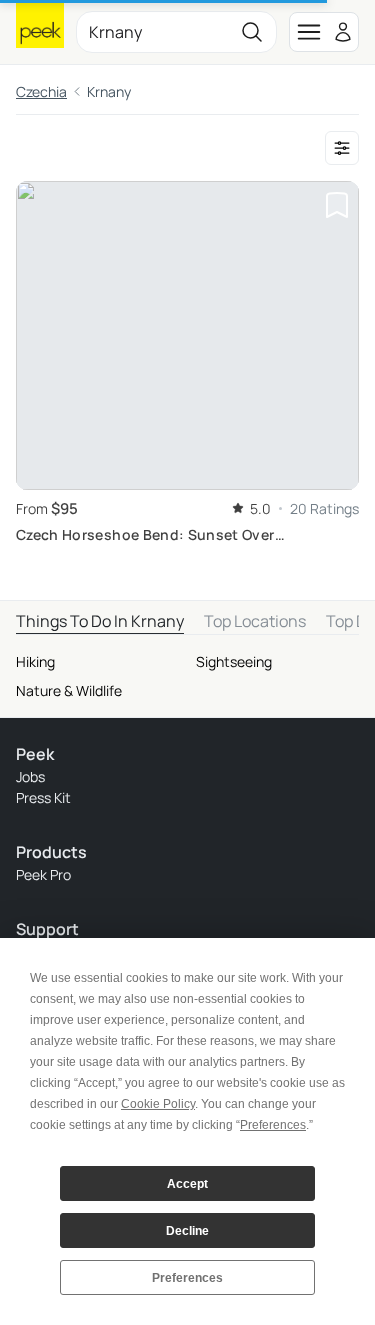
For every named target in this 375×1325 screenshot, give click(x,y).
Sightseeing (234, 661)
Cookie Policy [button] (158, 1104)
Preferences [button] (273, 1125)
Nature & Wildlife (69, 690)
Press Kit (43, 797)
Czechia (41, 91)
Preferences (187, 1278)
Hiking (35, 661)
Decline (187, 1231)
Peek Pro (43, 874)
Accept (187, 1184)
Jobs (30, 776)
